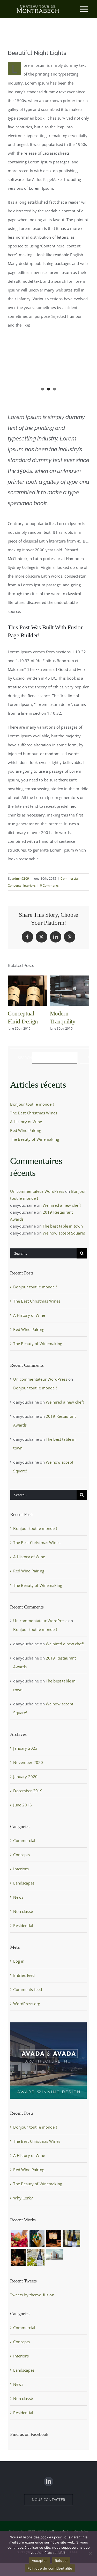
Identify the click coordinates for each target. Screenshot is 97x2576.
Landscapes (24, 1883)
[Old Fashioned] (36, 2257)
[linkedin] (48, 2482)
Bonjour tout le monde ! (32, 1104)
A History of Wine (26, 1122)
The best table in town (63, 1226)
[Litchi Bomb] (37, 2238)
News (18, 1897)
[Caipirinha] (54, 2238)
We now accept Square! (64, 1233)
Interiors (29, 885)
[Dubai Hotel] (55, 2254)
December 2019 (28, 1791)
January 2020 (25, 1777)
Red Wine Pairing (25, 1130)
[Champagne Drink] (19, 2238)
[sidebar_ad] (48, 2024)
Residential (23, 1925)
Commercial (70, 878)
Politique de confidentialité (50, 2568)
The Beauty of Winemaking (35, 1139)
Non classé (23, 1911)
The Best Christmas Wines (34, 1113)
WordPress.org (27, 2004)
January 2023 (25, 1748)
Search (25, 1058)
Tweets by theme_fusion (32, 2295)
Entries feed (24, 1975)
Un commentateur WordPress (37, 1191)
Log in (19, 1961)
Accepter (39, 2561)
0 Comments (50, 885)
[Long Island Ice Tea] (72, 2238)
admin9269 (20, 878)
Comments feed (28, 1989)
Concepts (15, 885)
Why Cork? (23, 2198)
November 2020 (28, 1762)
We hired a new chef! (62, 1205)
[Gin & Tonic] (18, 2257)
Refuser (61, 2561)
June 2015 (22, 1805)
